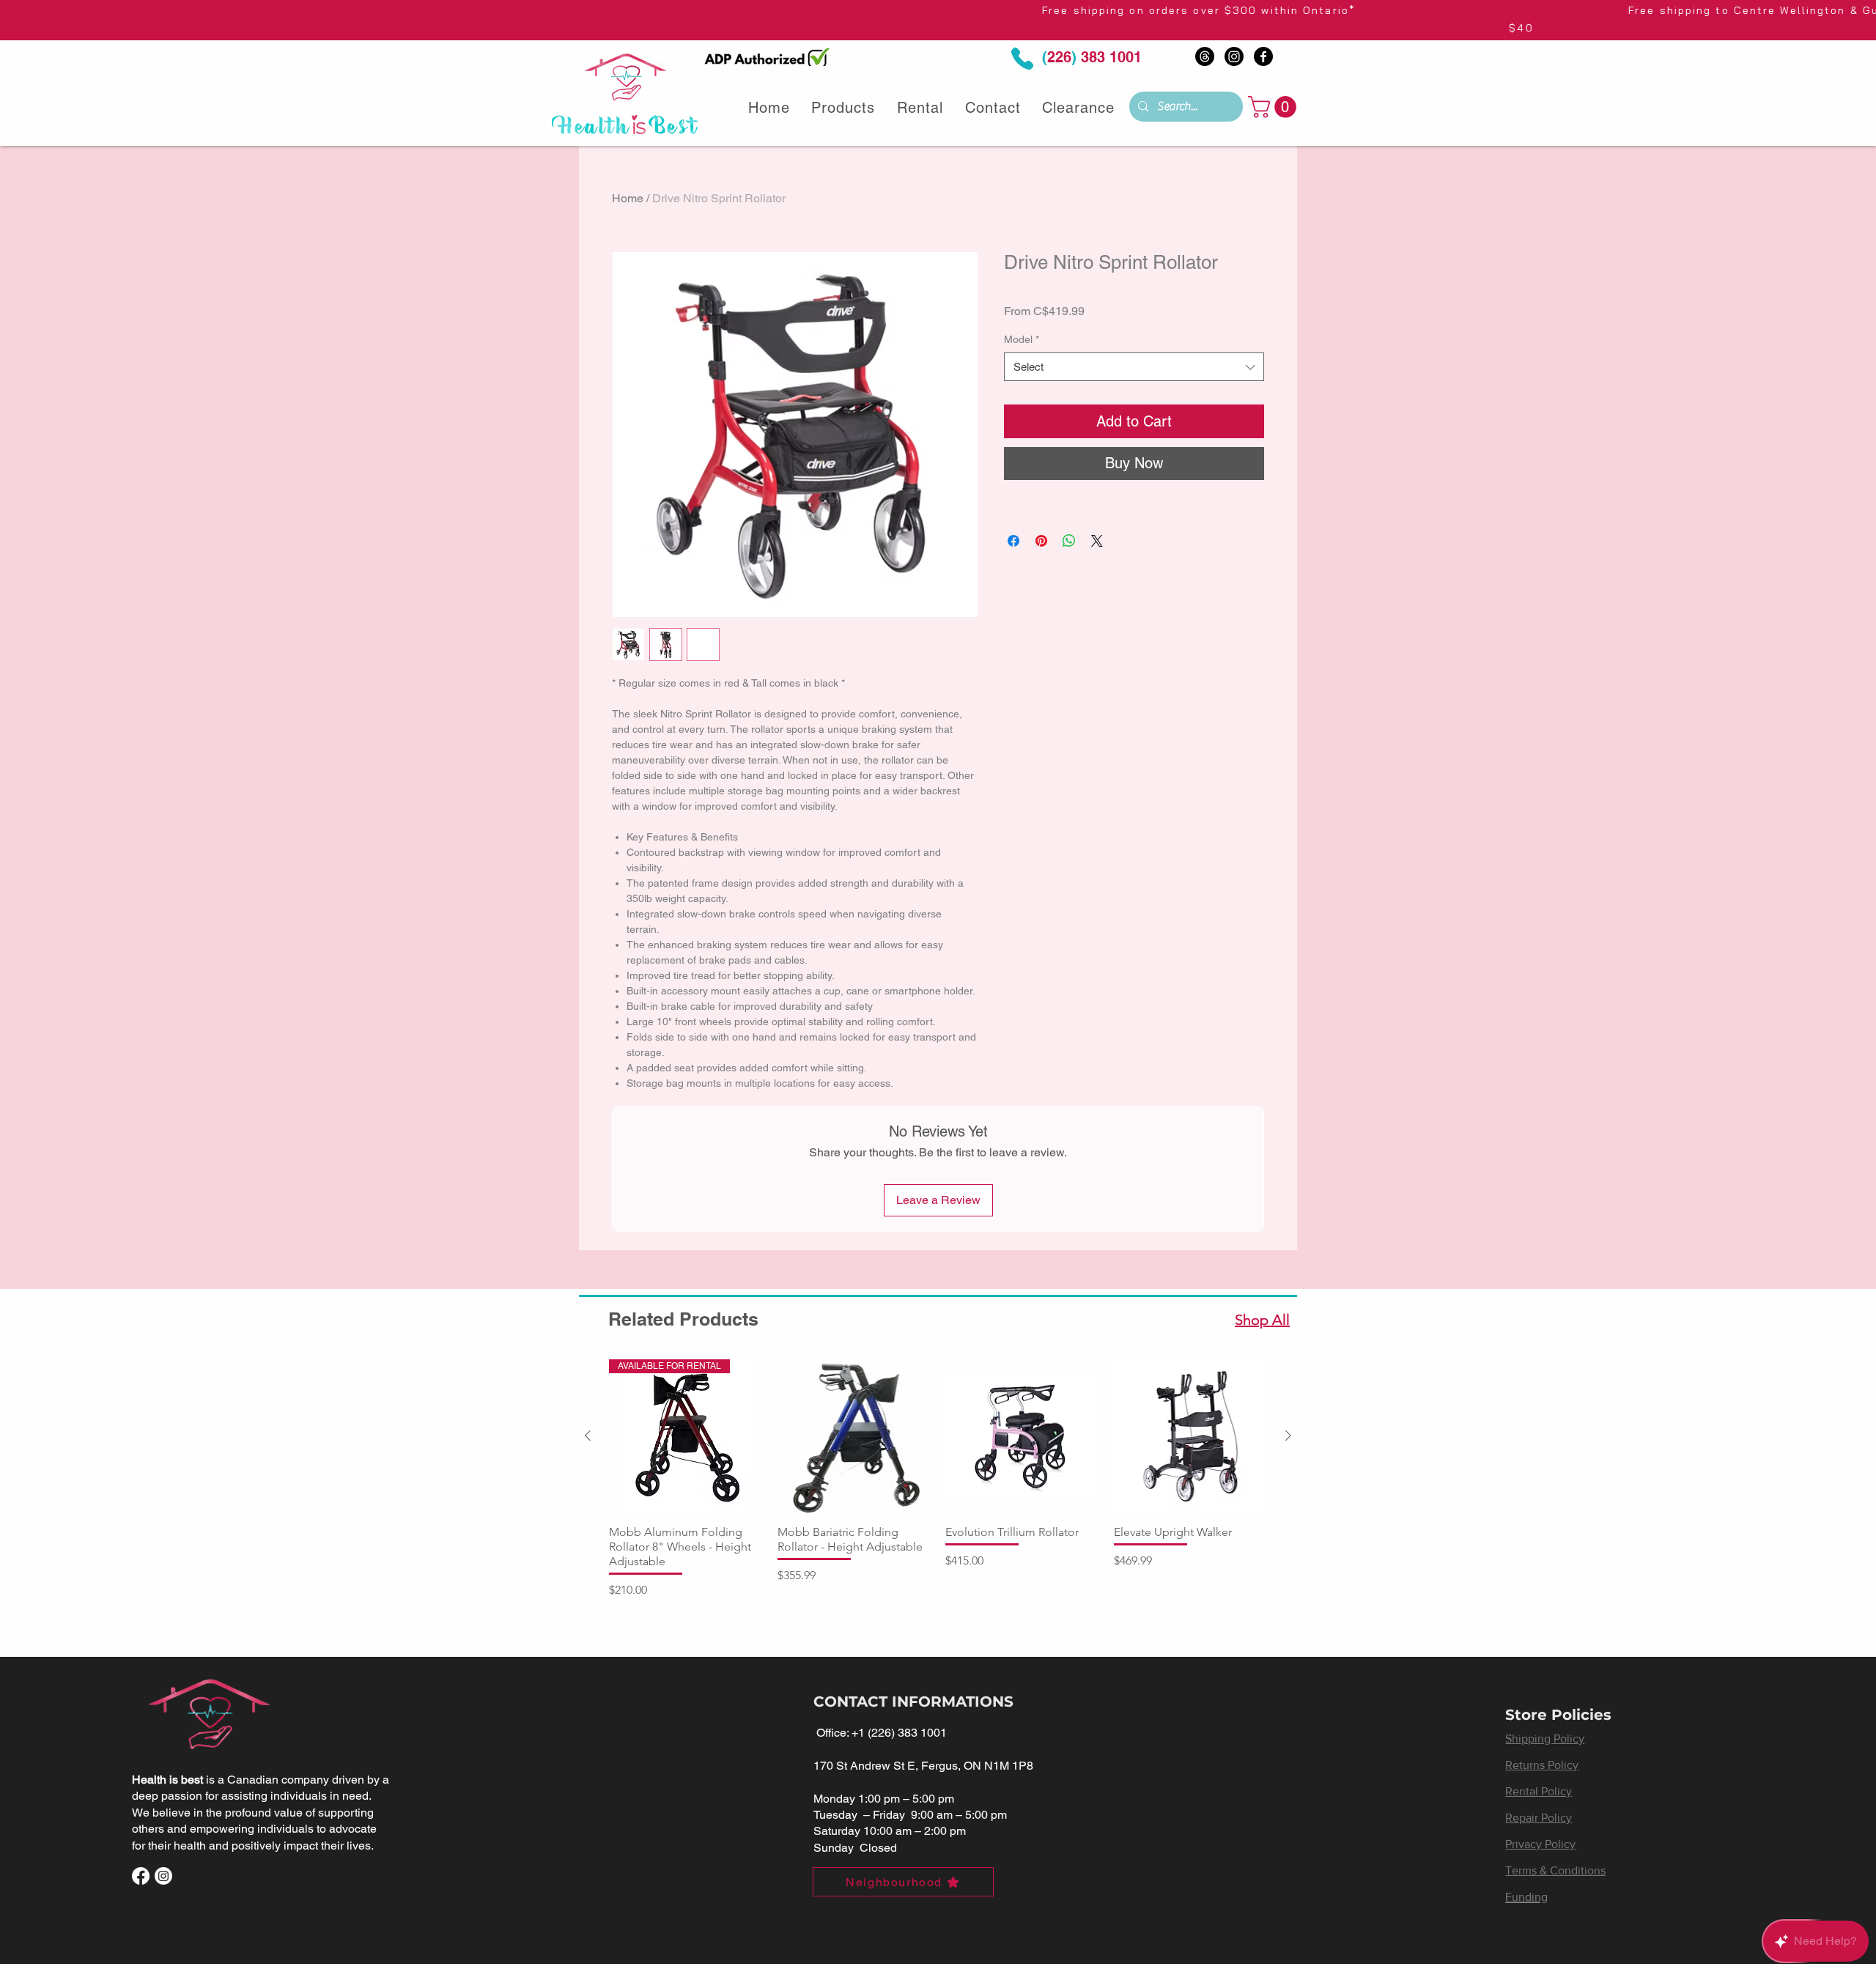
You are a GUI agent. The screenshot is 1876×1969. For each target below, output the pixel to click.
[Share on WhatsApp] (1069, 541)
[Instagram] (1234, 56)
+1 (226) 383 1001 (899, 1733)
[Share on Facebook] (1013, 541)
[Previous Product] (588, 1436)
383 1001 (1109, 57)
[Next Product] (1288, 1436)
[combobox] (1134, 367)
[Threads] (1205, 56)
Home (628, 198)
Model (1022, 339)
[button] (1275, 107)
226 (1059, 57)
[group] (938, 1479)
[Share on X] (1097, 541)
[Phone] (1022, 59)
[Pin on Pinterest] (1041, 541)
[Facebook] (1263, 56)
